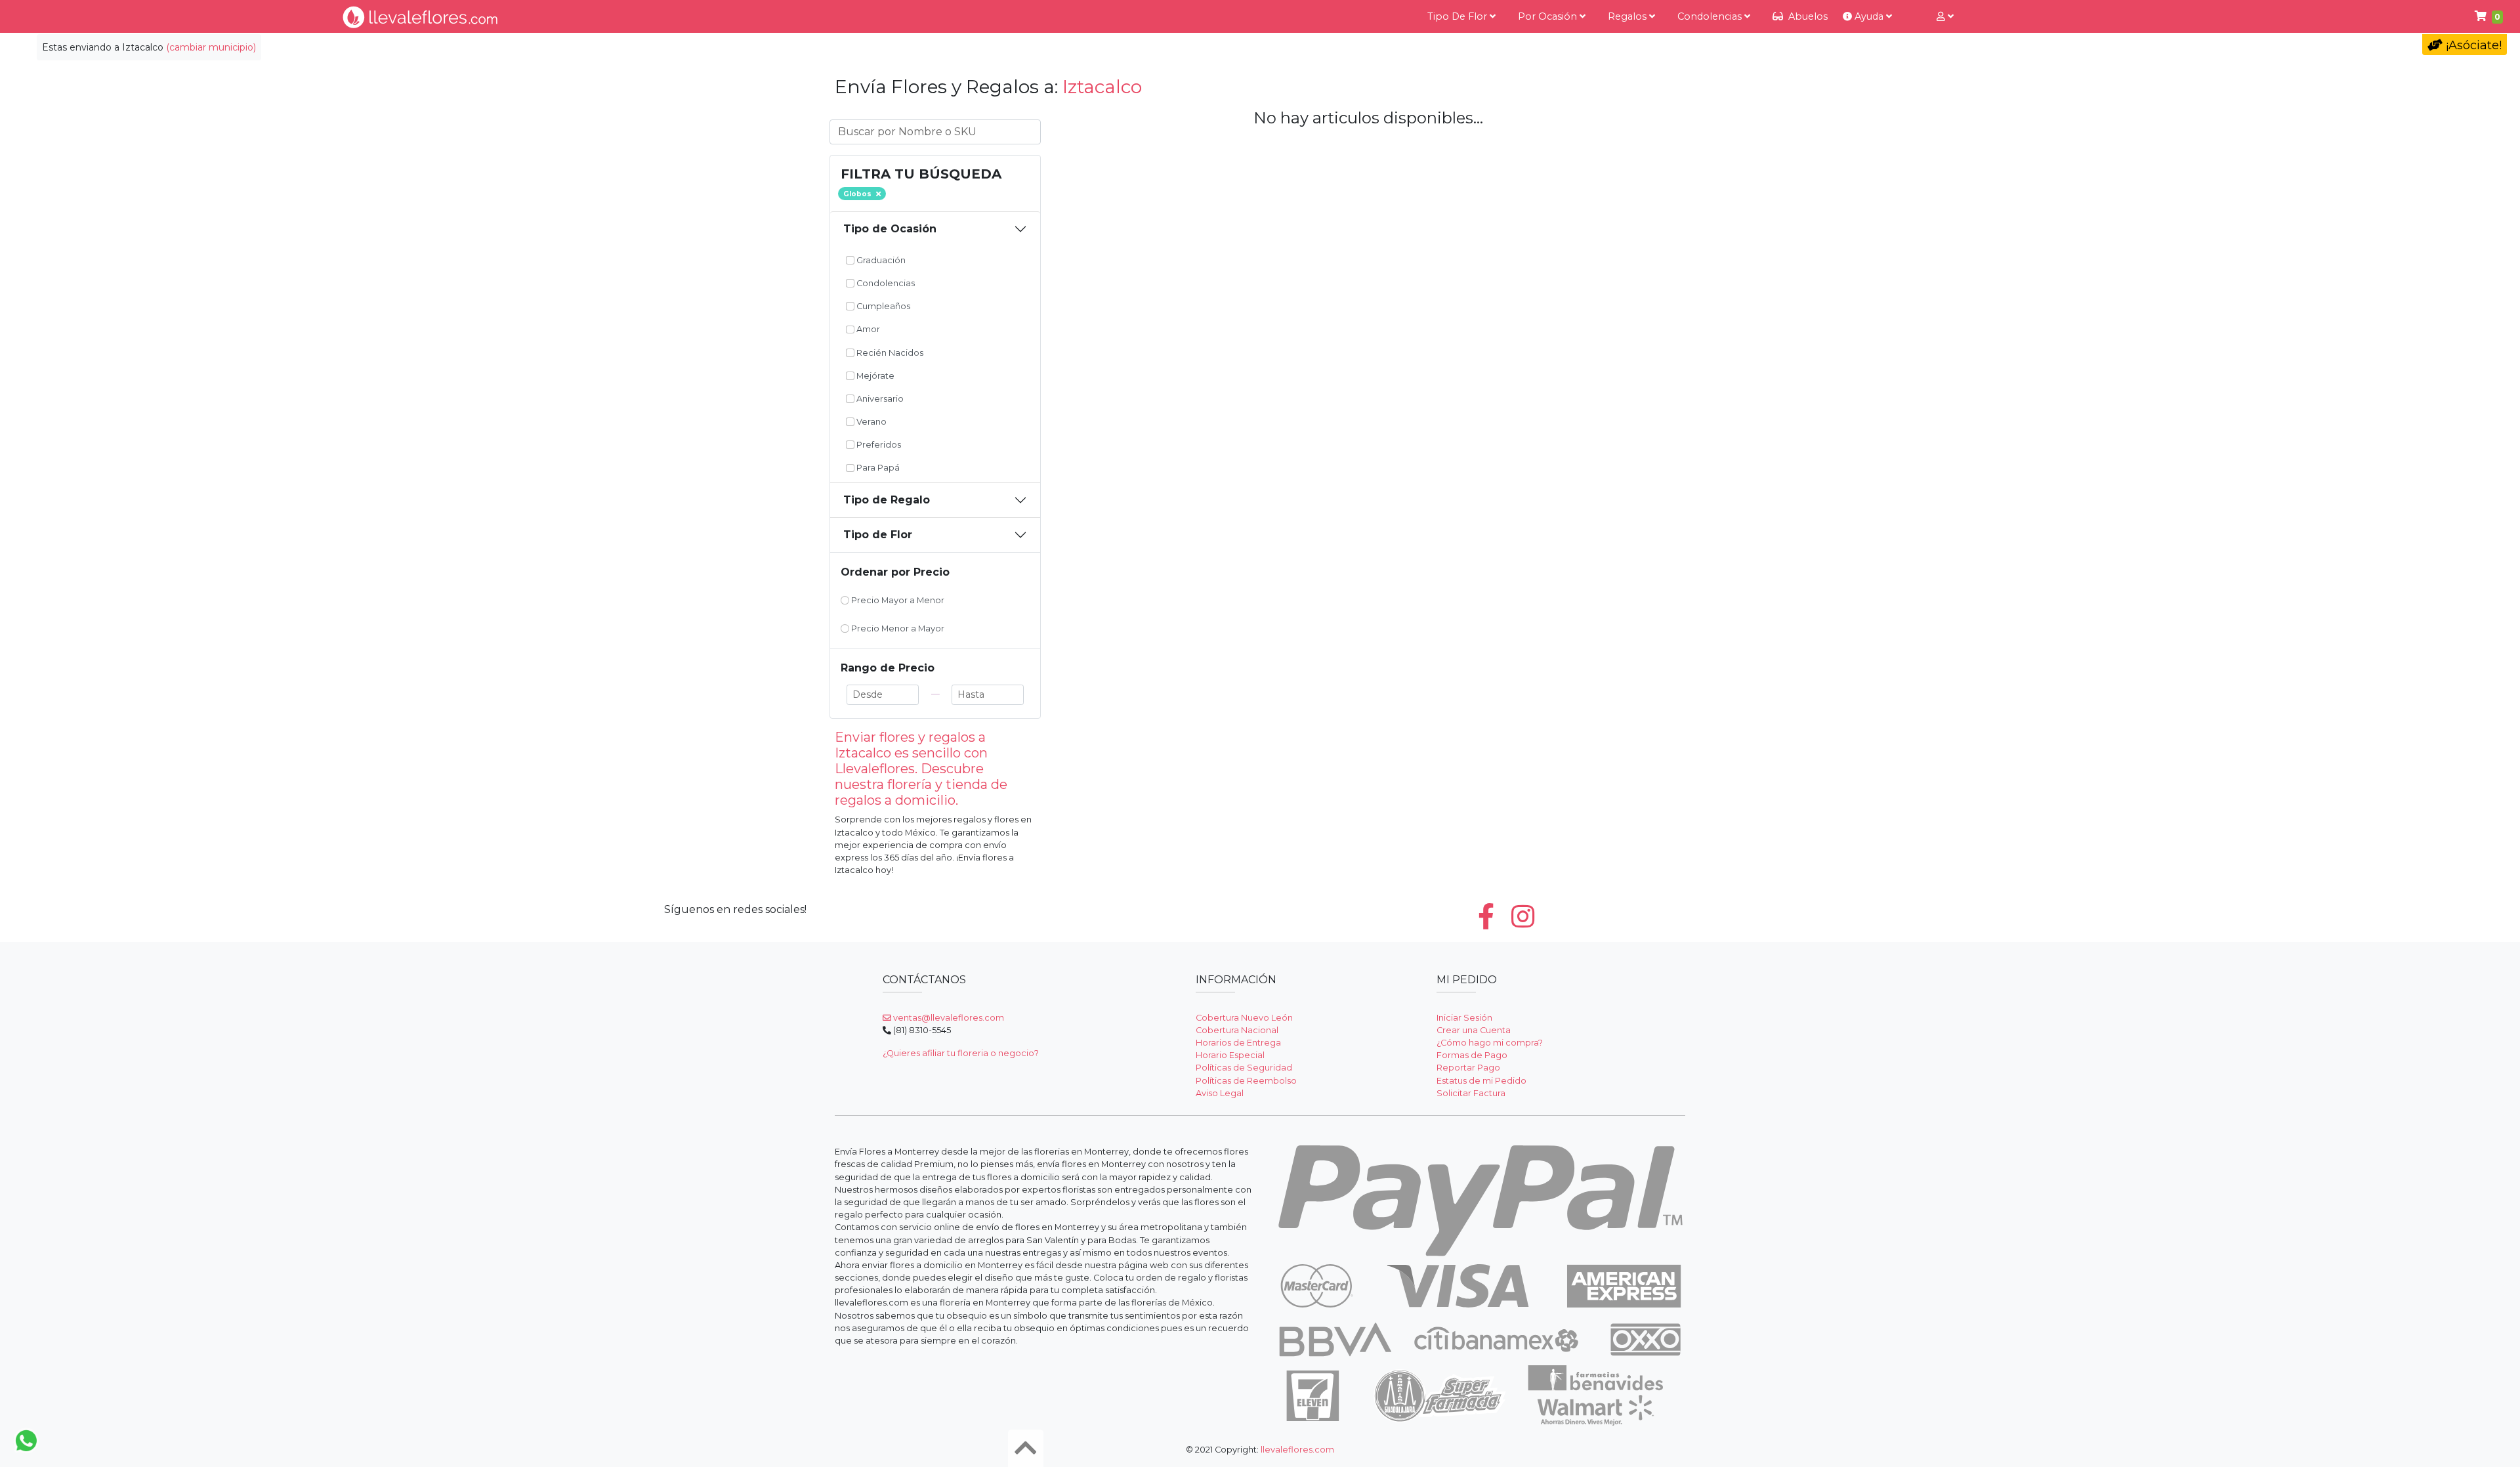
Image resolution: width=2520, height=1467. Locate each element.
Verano (871, 422)
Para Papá (877, 468)
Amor (867, 329)
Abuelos (1807, 16)
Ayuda (1869, 16)
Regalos (1628, 16)
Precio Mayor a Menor (897, 600)
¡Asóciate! (2472, 45)
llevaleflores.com (1297, 1450)
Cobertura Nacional (1237, 1030)
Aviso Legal (1220, 1093)
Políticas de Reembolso (1246, 1081)
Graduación (880, 260)
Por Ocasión (1549, 16)
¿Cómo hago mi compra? (1490, 1043)
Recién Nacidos (889, 353)
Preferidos (878, 445)
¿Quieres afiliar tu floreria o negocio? (961, 1053)
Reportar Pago (1468, 1068)
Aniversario (879, 399)
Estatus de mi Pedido (1481, 1081)
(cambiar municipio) (211, 47)
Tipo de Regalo (887, 500)
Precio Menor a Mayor (897, 628)
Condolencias (1711, 16)
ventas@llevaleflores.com (948, 1018)
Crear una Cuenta (1474, 1030)
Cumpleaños (882, 306)
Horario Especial (1230, 1055)
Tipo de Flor (1459, 16)
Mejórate (874, 376)
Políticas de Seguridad (1244, 1068)
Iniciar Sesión (1464, 1018)
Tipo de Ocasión (890, 229)
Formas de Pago (1472, 1055)
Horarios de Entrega (1238, 1043)
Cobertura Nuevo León (1244, 1018)
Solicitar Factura (1471, 1093)
